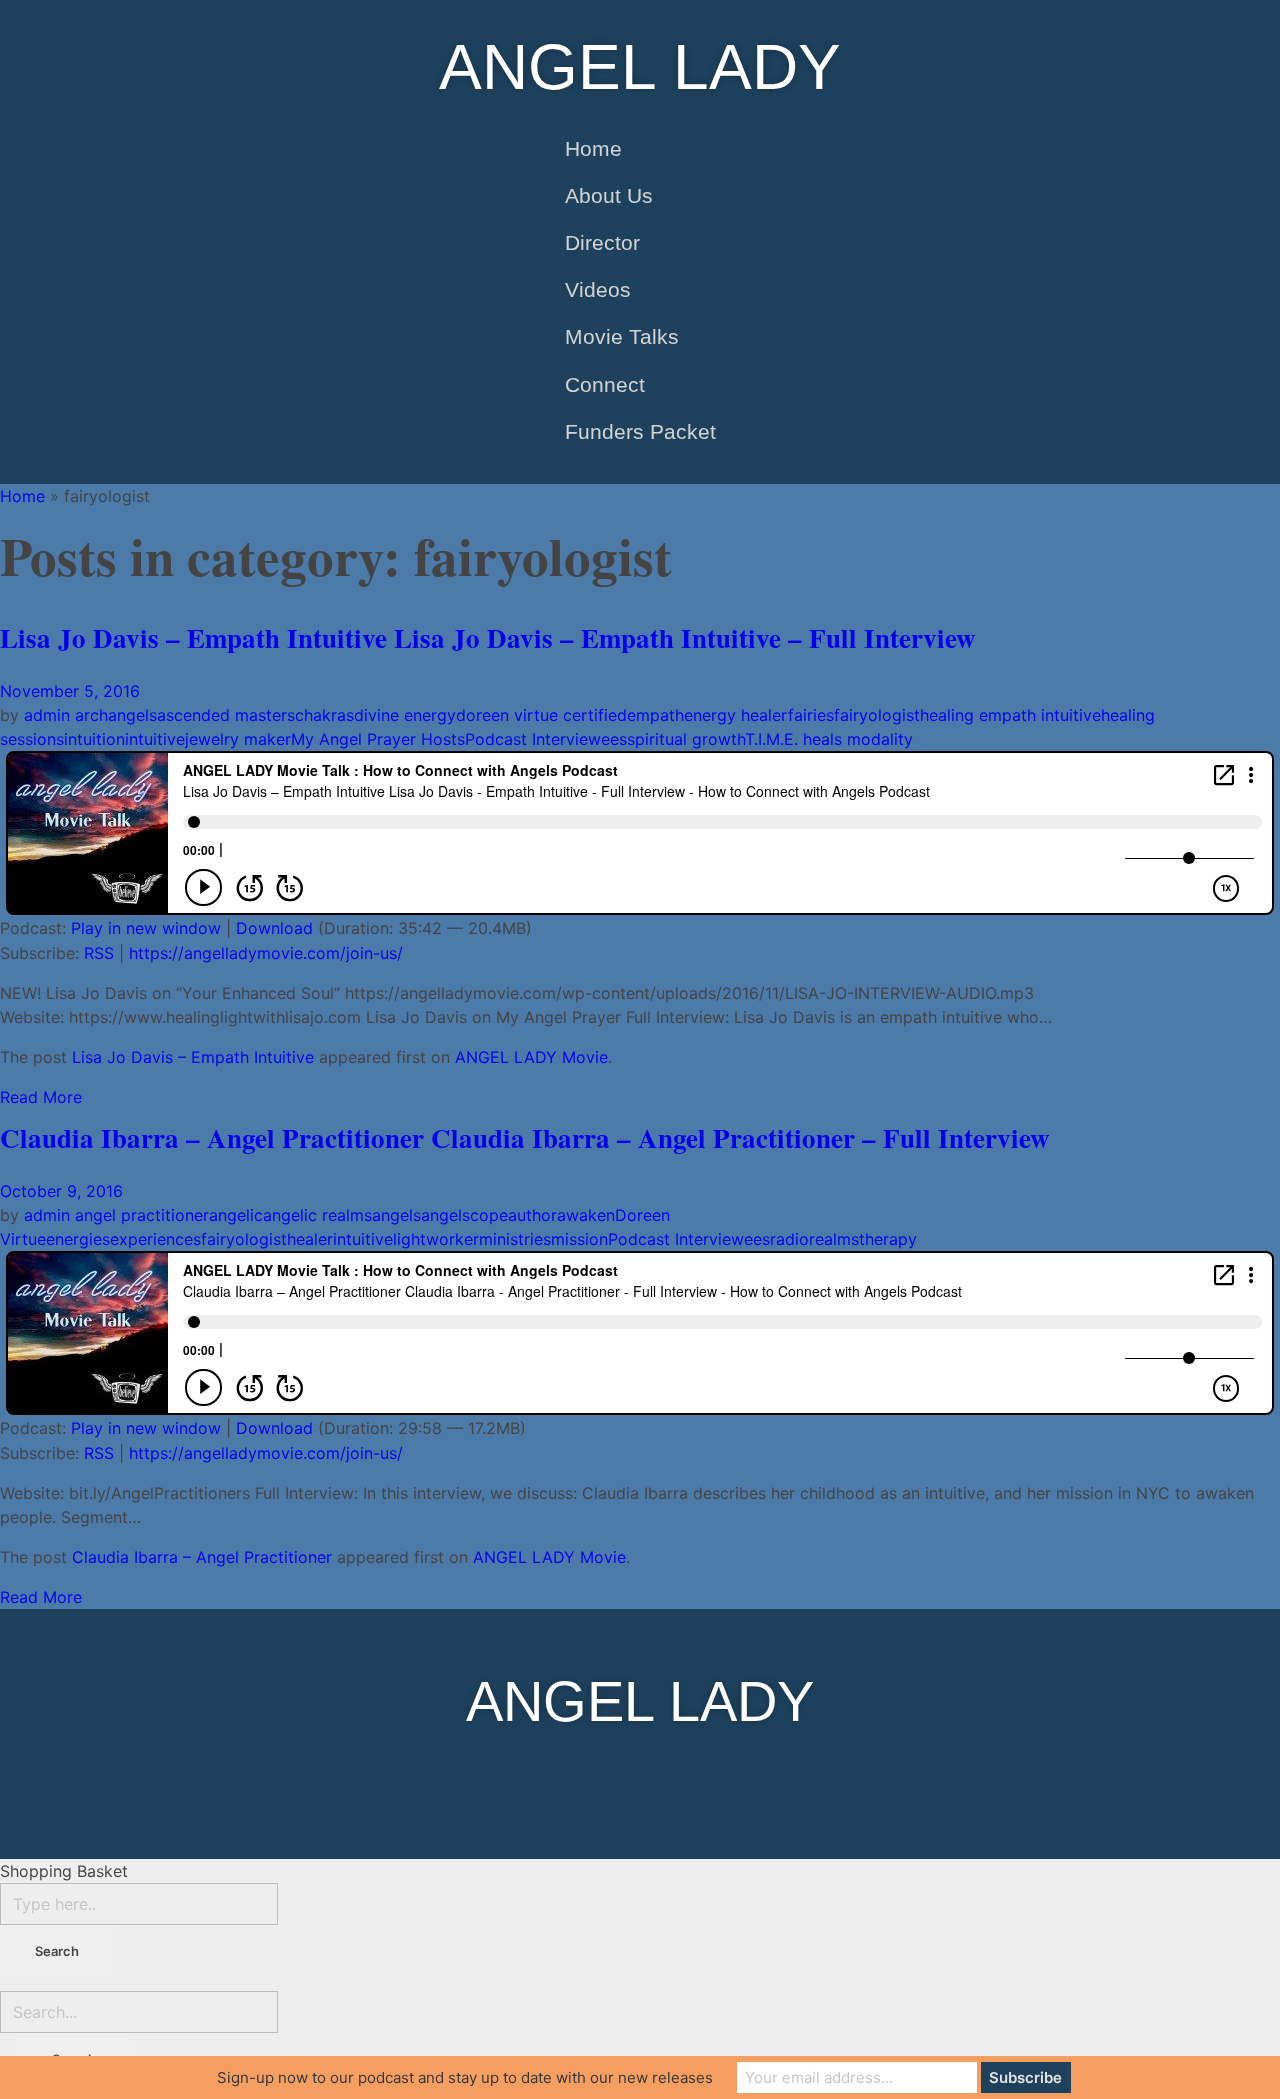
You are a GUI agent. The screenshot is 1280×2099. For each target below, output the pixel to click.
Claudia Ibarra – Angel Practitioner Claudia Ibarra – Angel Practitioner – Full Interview (525, 1137)
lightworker (436, 1239)
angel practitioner (142, 1215)
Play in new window (146, 928)
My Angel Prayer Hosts (378, 739)
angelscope (464, 1215)
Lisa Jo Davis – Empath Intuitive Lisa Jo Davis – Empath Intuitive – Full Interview (488, 637)
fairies (811, 715)
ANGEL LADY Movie (531, 1057)
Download (274, 928)
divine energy (405, 715)
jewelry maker (238, 739)
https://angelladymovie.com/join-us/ (266, 953)
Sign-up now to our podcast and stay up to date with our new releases (465, 2077)
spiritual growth (686, 739)
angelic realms (317, 1215)
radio (789, 1239)
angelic (236, 1215)
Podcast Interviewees (546, 739)
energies (78, 1239)
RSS (99, 953)
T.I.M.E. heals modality (829, 739)
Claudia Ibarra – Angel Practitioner (202, 1557)
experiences (155, 1239)
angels (396, 1215)
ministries (515, 1239)
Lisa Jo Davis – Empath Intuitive (193, 1057)
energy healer (736, 715)
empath (655, 715)
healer (310, 1239)
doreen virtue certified (541, 715)
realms (834, 1239)
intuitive (155, 739)
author (532, 1215)
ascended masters (226, 715)
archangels (116, 715)
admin (49, 715)
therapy (888, 1239)
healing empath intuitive (1010, 715)
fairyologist (877, 715)
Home (22, 496)
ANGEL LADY (640, 67)
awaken (586, 1215)
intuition (94, 739)
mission (579, 1239)
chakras (324, 715)
